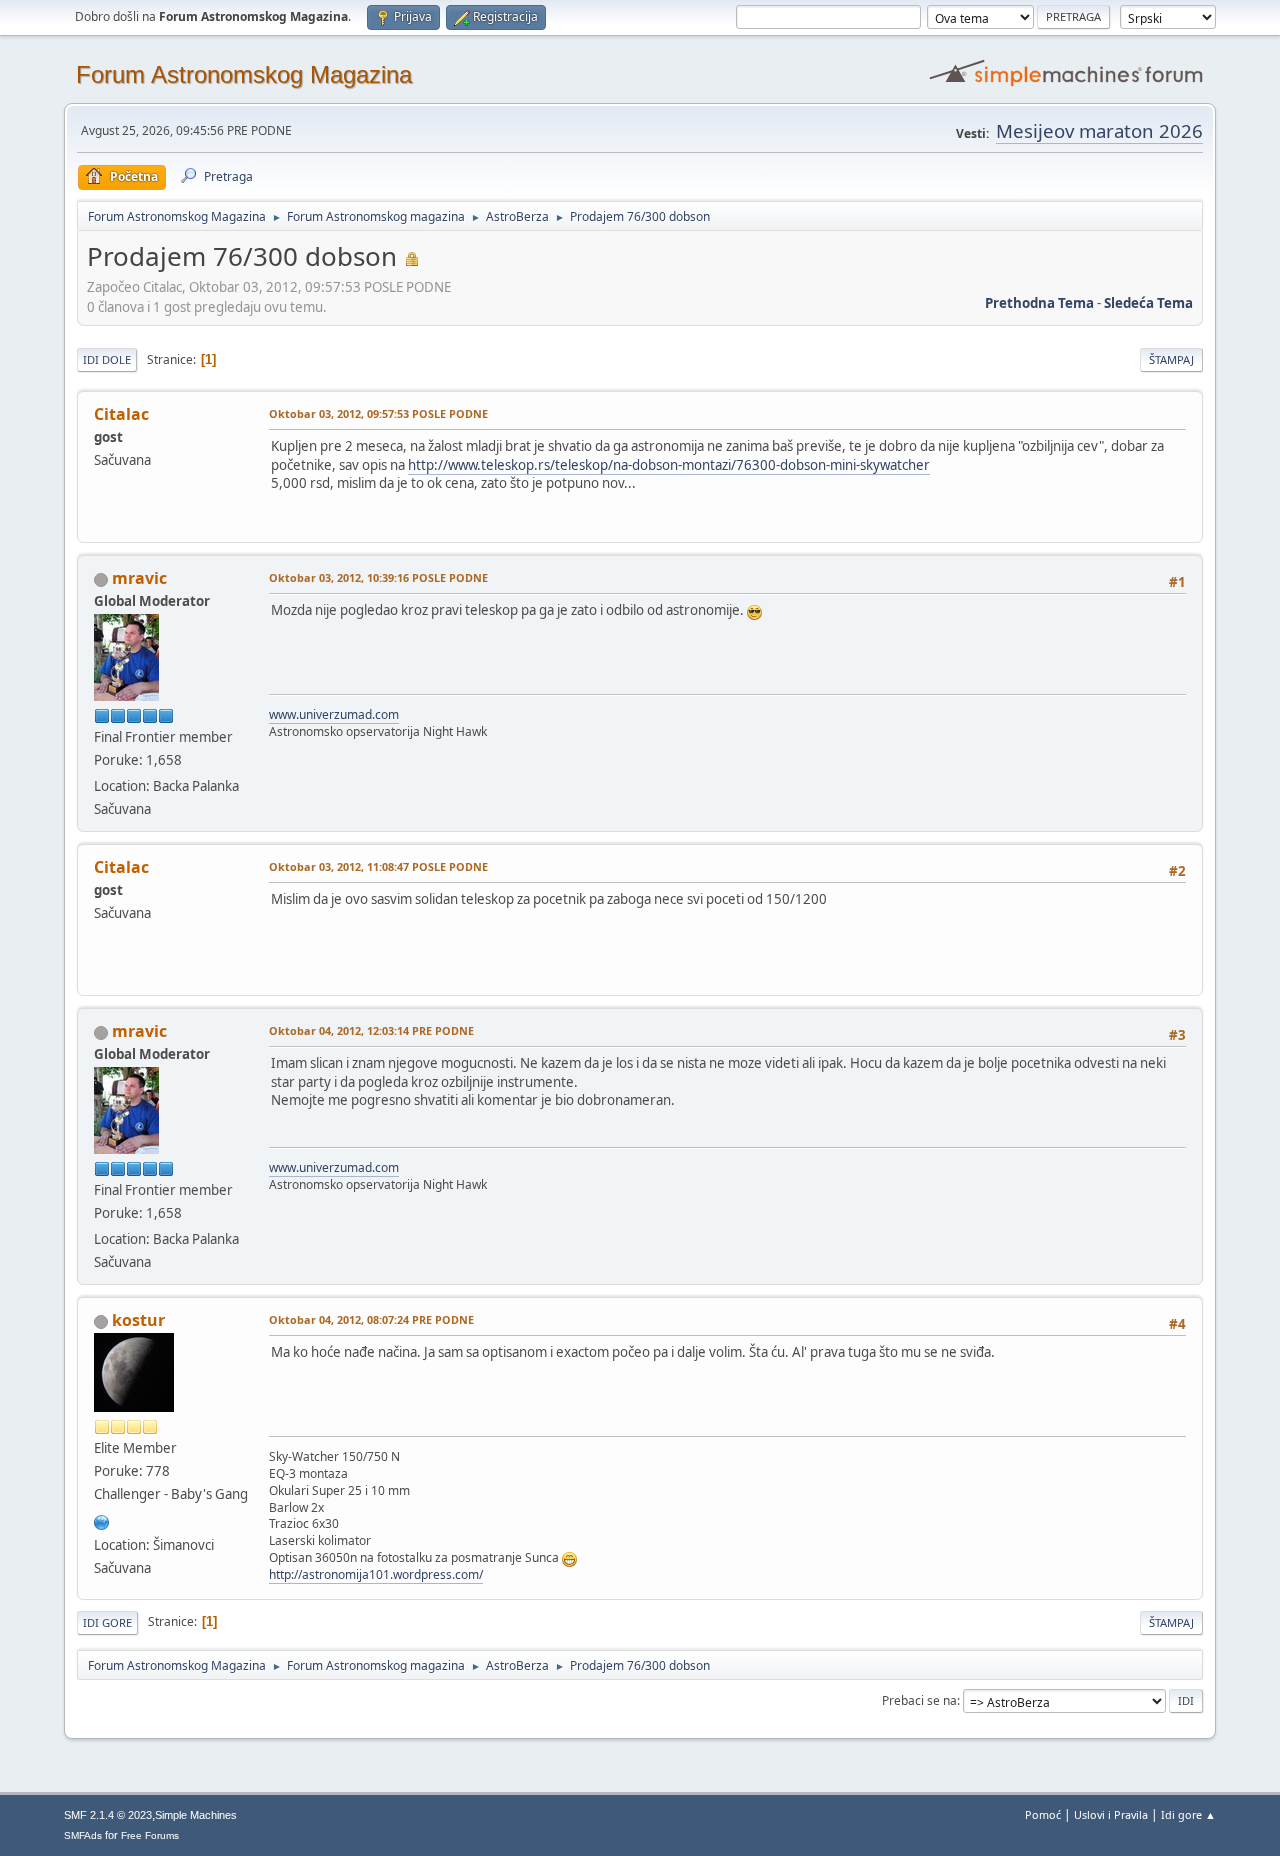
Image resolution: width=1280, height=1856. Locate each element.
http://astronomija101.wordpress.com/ (376, 1574)
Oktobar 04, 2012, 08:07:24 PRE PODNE (371, 1319)
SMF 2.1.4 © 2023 (108, 1815)
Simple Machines (196, 1815)
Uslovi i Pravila (1111, 1814)
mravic (139, 578)
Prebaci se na (919, 1700)
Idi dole (107, 359)
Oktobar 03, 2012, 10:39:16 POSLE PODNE (378, 577)
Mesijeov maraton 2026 (1099, 130)
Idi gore (107, 1622)
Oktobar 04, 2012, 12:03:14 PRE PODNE (371, 1030)
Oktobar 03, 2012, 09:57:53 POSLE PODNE (378, 413)
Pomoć (1043, 1814)
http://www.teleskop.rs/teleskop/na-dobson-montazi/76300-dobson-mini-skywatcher (669, 465)
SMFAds (83, 1835)
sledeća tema (1148, 303)
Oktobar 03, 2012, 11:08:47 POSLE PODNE (378, 866)
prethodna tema (1039, 303)
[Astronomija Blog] (102, 1520)
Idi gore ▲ (1188, 1814)
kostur (138, 1320)
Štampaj (1171, 359)
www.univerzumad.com (334, 714)
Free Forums (150, 1835)
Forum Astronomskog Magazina (244, 74)
